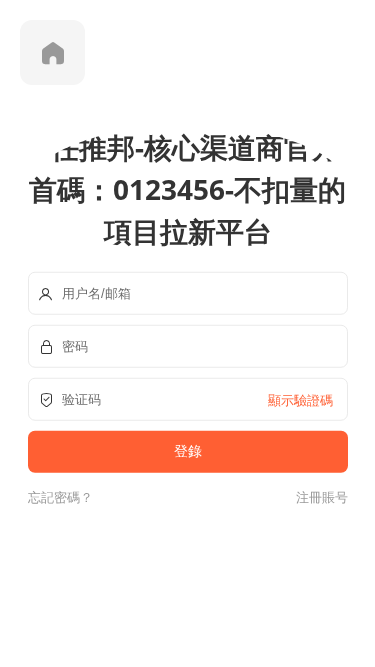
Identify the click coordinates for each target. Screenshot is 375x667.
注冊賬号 (319, 496)
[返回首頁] (52, 52)
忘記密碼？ (60, 496)
